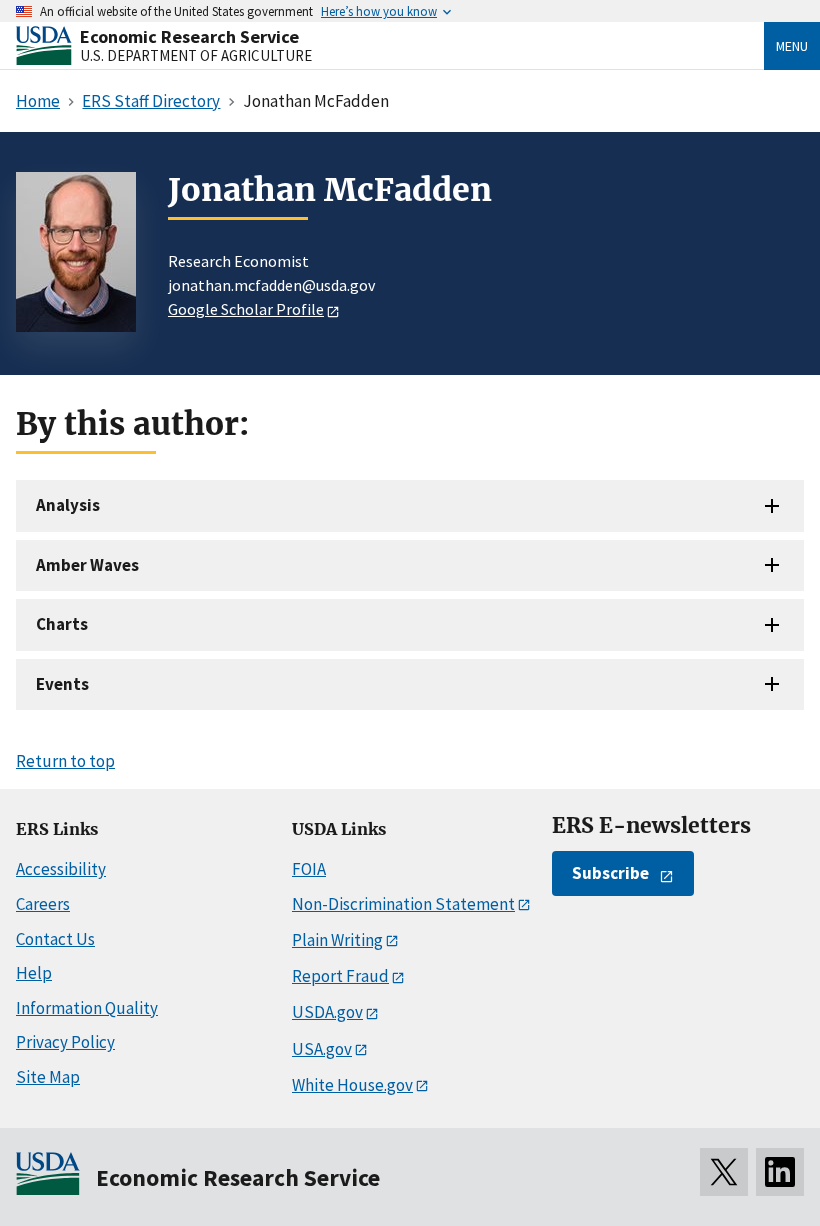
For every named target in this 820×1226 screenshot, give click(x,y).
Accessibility (61, 869)
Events (62, 684)
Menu (792, 46)
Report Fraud (340, 976)
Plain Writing (337, 940)
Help (34, 973)
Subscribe (610, 873)
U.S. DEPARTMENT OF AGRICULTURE (196, 55)
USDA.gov (327, 1012)
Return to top (65, 761)
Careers (43, 904)
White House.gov (352, 1085)
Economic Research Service (189, 36)
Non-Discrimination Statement (403, 904)
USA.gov (322, 1049)
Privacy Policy (65, 1042)
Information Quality (87, 1008)
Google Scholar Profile (246, 309)
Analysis (68, 505)
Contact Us (55, 939)
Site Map (48, 1077)
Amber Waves (87, 565)
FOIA (309, 869)
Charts (62, 624)
